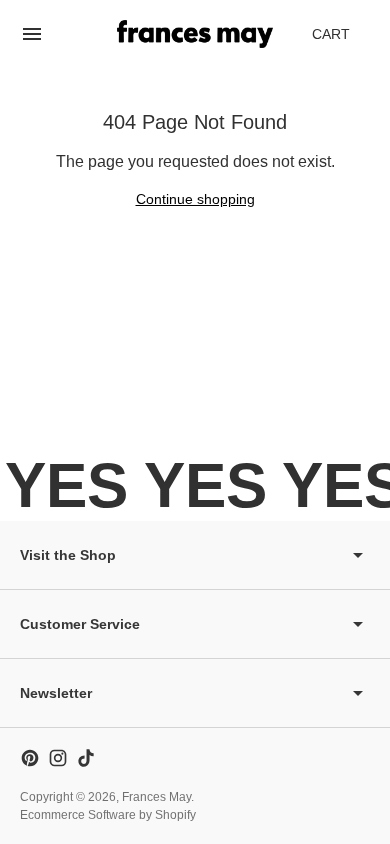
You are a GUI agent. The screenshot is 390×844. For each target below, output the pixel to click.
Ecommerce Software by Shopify (108, 815)
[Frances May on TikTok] (86, 758)
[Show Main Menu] (32, 34)
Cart (342, 39)
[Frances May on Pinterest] (30, 758)
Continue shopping (195, 199)
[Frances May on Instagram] (58, 758)
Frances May (156, 797)
